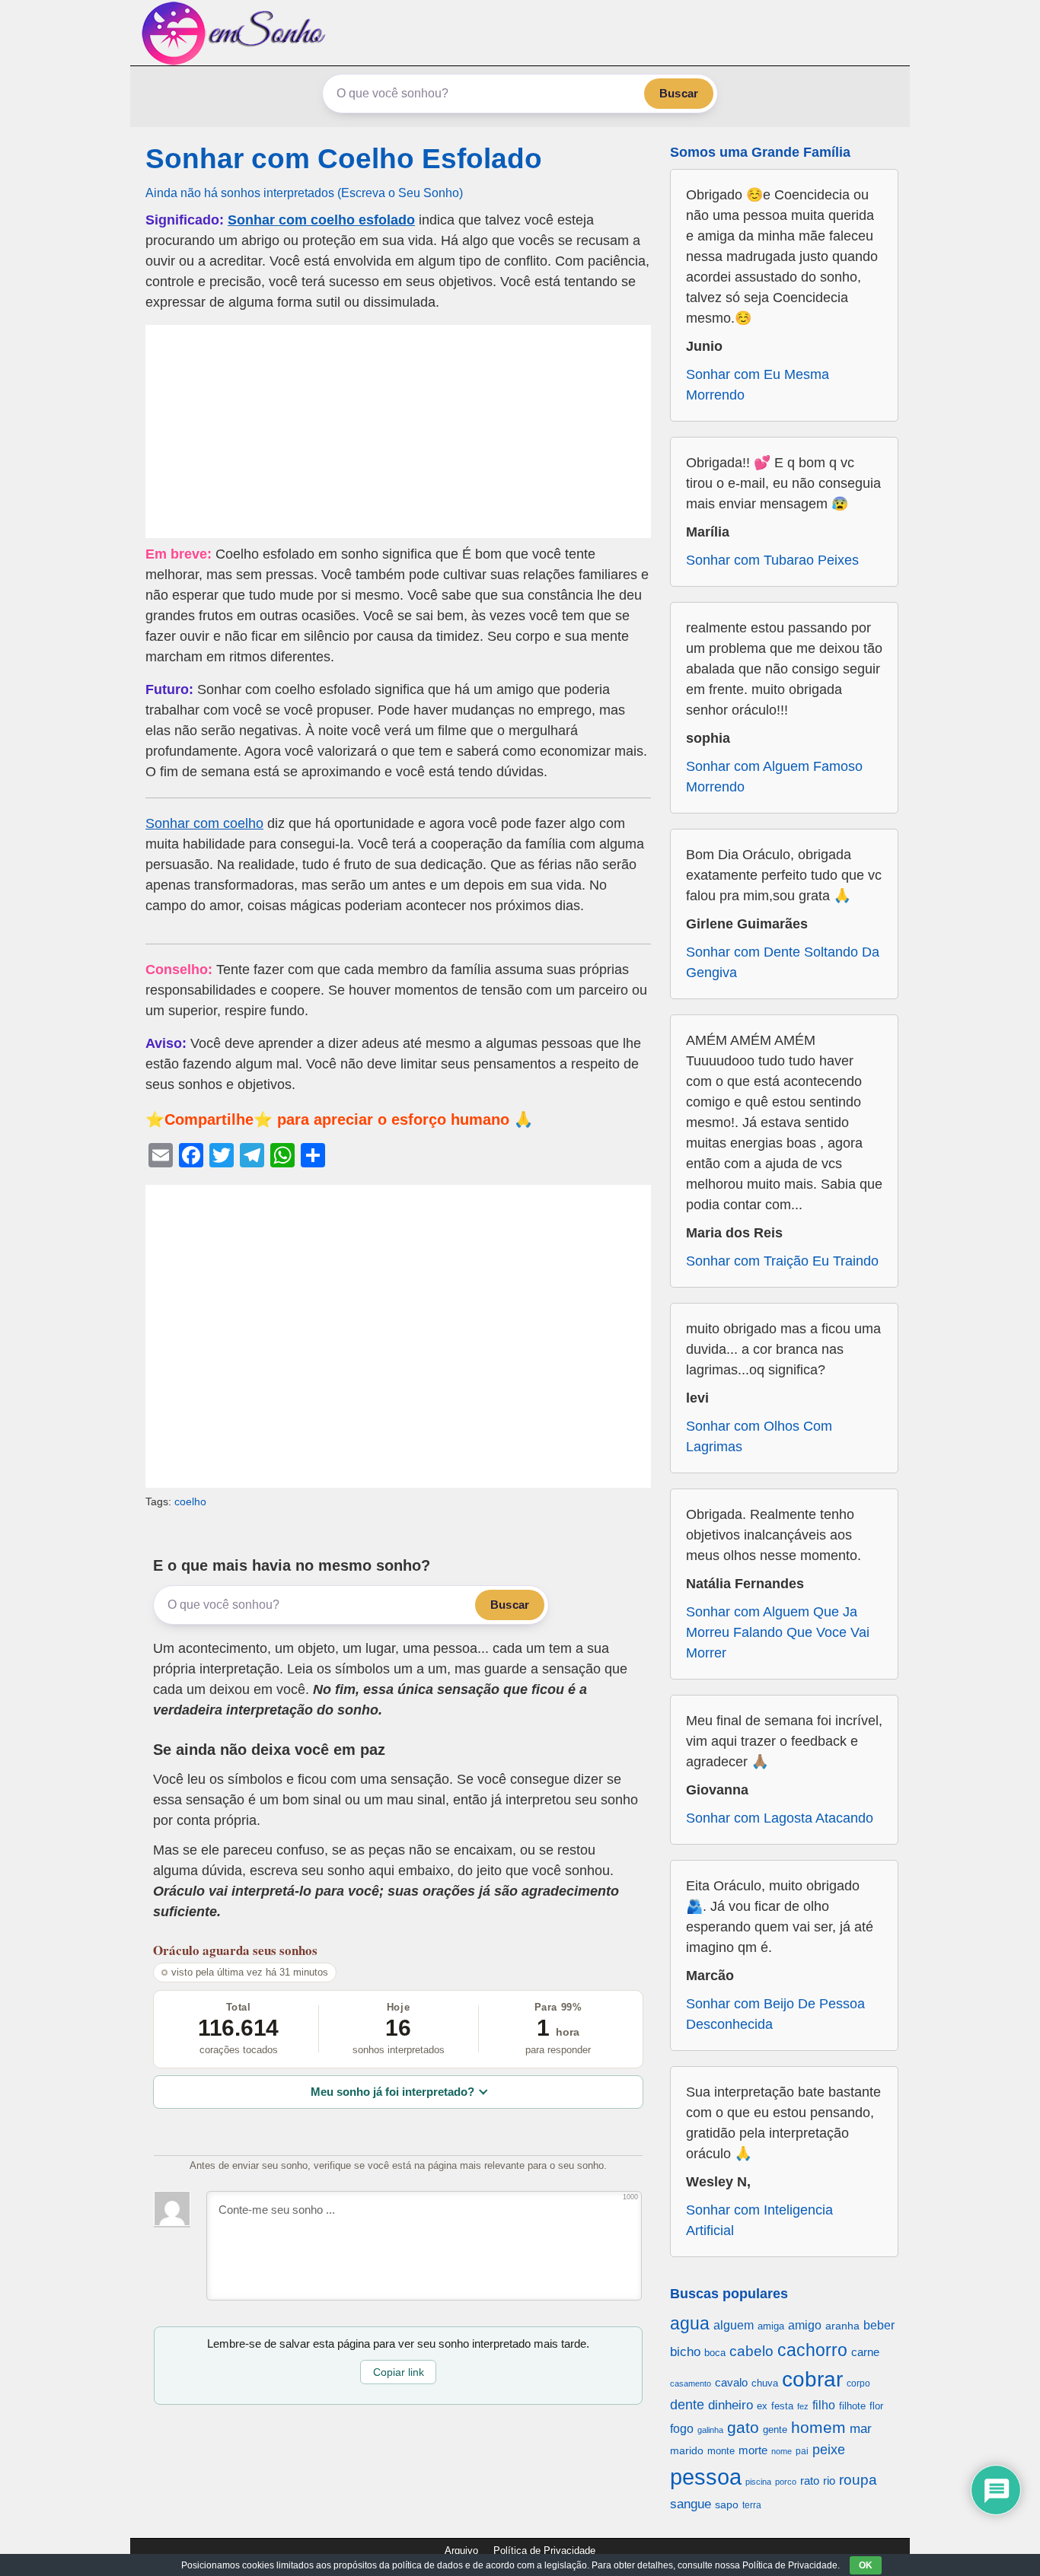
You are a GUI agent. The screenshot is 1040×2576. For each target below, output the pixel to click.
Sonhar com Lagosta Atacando (780, 1818)
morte (753, 2450)
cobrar (812, 2379)
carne (865, 2352)
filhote (852, 2406)
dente (687, 2405)
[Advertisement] (398, 431)
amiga (771, 2326)
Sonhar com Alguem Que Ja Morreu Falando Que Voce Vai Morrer (778, 1632)
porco (786, 2482)
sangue (691, 2504)
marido (687, 2451)
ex (762, 2406)
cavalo (731, 2383)
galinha (710, 2430)
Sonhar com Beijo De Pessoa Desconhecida (775, 2014)
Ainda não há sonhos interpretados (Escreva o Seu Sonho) (304, 193)
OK (866, 2565)
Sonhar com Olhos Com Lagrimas (759, 1436)
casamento (691, 2383)
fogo (682, 2429)
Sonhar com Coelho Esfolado (344, 159)
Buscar (679, 93)
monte (721, 2451)
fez (803, 2406)
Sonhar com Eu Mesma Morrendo (758, 385)
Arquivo (461, 2551)
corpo (858, 2383)
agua (690, 2323)
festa (782, 2406)
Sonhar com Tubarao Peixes (772, 560)
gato (743, 2427)
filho (824, 2405)
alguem (734, 2325)
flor (876, 2406)
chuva (765, 2383)
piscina (758, 2482)
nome (782, 2451)
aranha (842, 2326)
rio (829, 2480)
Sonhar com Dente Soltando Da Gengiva (783, 962)
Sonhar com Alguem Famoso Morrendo (774, 777)
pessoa (706, 2477)
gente (775, 2430)
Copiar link (399, 2372)
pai (802, 2451)
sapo (727, 2505)
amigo (805, 2325)
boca (715, 2353)
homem (818, 2427)
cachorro (812, 2350)
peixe (829, 2450)
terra (752, 2505)
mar (861, 2429)
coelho (190, 1501)
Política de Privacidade (544, 2551)
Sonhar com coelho (204, 823)
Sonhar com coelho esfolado (321, 220)
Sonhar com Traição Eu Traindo (782, 1261)
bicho (685, 2352)
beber (879, 2325)
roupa (858, 2480)
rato (810, 2480)
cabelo (751, 2351)
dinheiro (731, 2405)
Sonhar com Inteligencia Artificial (759, 2220)
